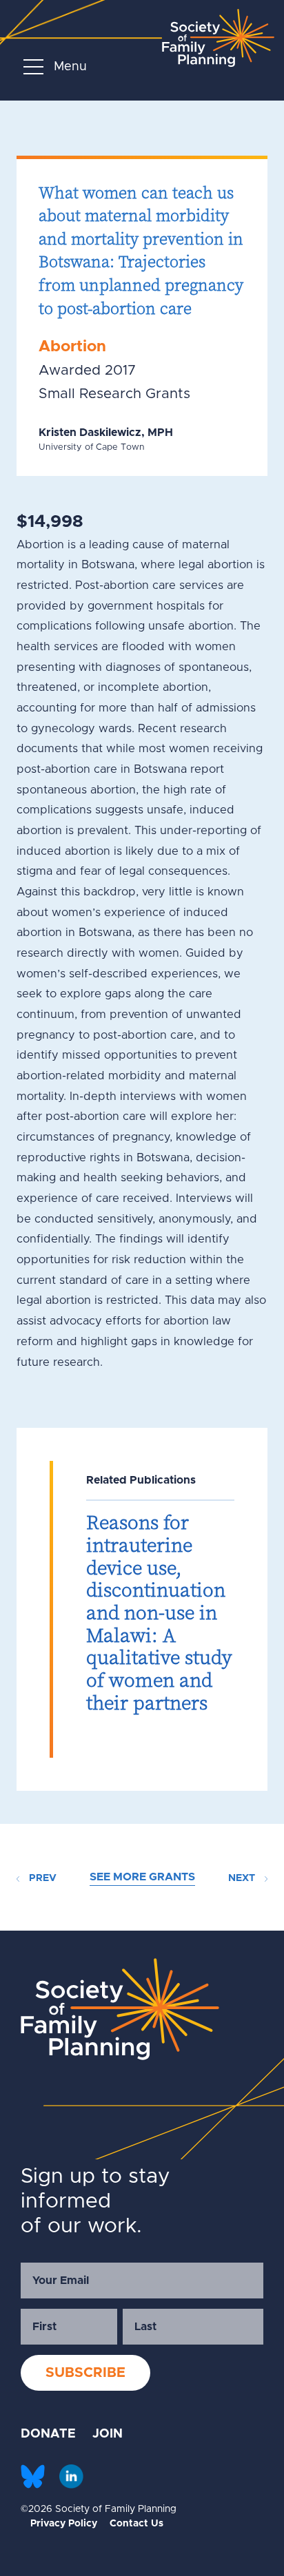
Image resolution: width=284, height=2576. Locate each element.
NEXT (243, 1878)
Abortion (72, 347)
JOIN (108, 2434)
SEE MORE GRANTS (142, 1877)
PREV (41, 1878)
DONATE (48, 2434)
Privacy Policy (64, 2524)
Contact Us (136, 2524)
